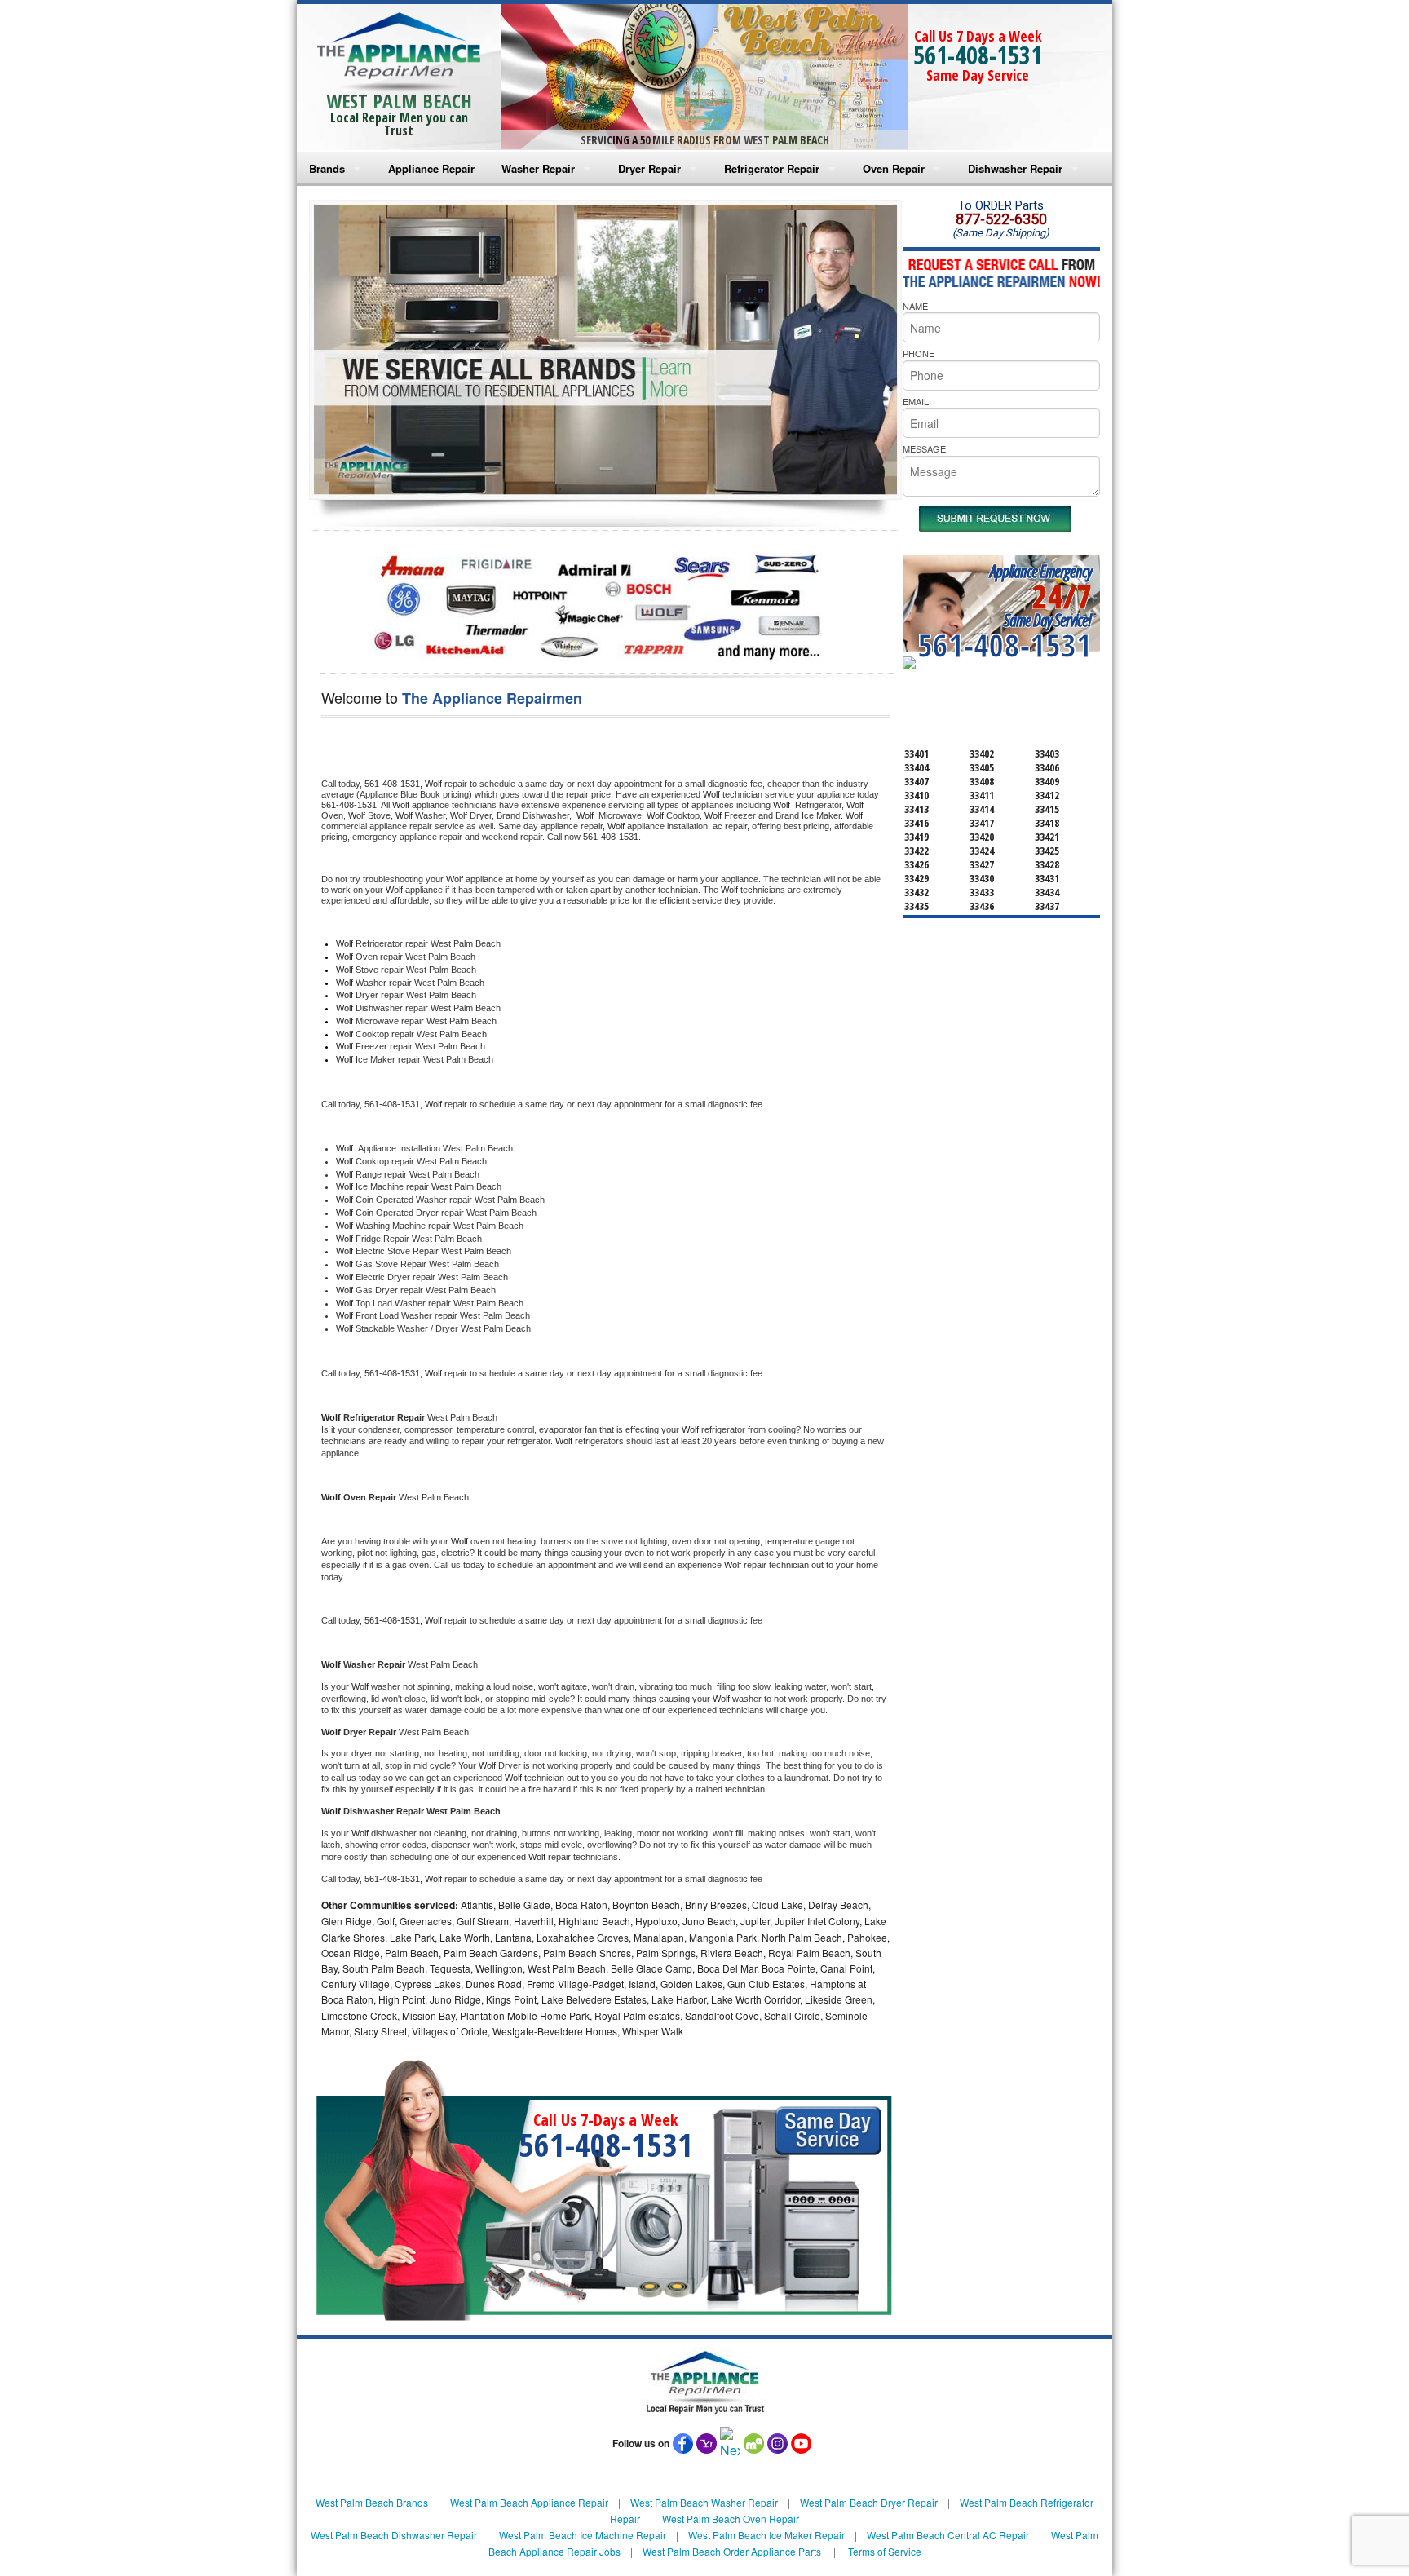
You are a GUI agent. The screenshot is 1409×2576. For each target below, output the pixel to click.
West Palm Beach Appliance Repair (529, 2502)
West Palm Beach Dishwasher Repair (394, 2535)
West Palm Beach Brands (372, 2502)
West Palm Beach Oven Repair (731, 2519)
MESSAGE (924, 448)
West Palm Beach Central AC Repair (948, 2535)
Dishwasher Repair (1015, 168)
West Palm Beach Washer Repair (704, 2502)
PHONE (919, 353)
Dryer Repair (649, 168)
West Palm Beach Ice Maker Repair (766, 2535)
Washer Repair (538, 168)
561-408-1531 (978, 55)
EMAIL (916, 401)
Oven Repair (894, 168)
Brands (327, 168)
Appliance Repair (431, 168)
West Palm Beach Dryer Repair (869, 2502)
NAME (915, 306)
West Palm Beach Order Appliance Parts (732, 2551)
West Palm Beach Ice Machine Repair (583, 2535)
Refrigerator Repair (772, 168)
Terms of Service (885, 2551)
